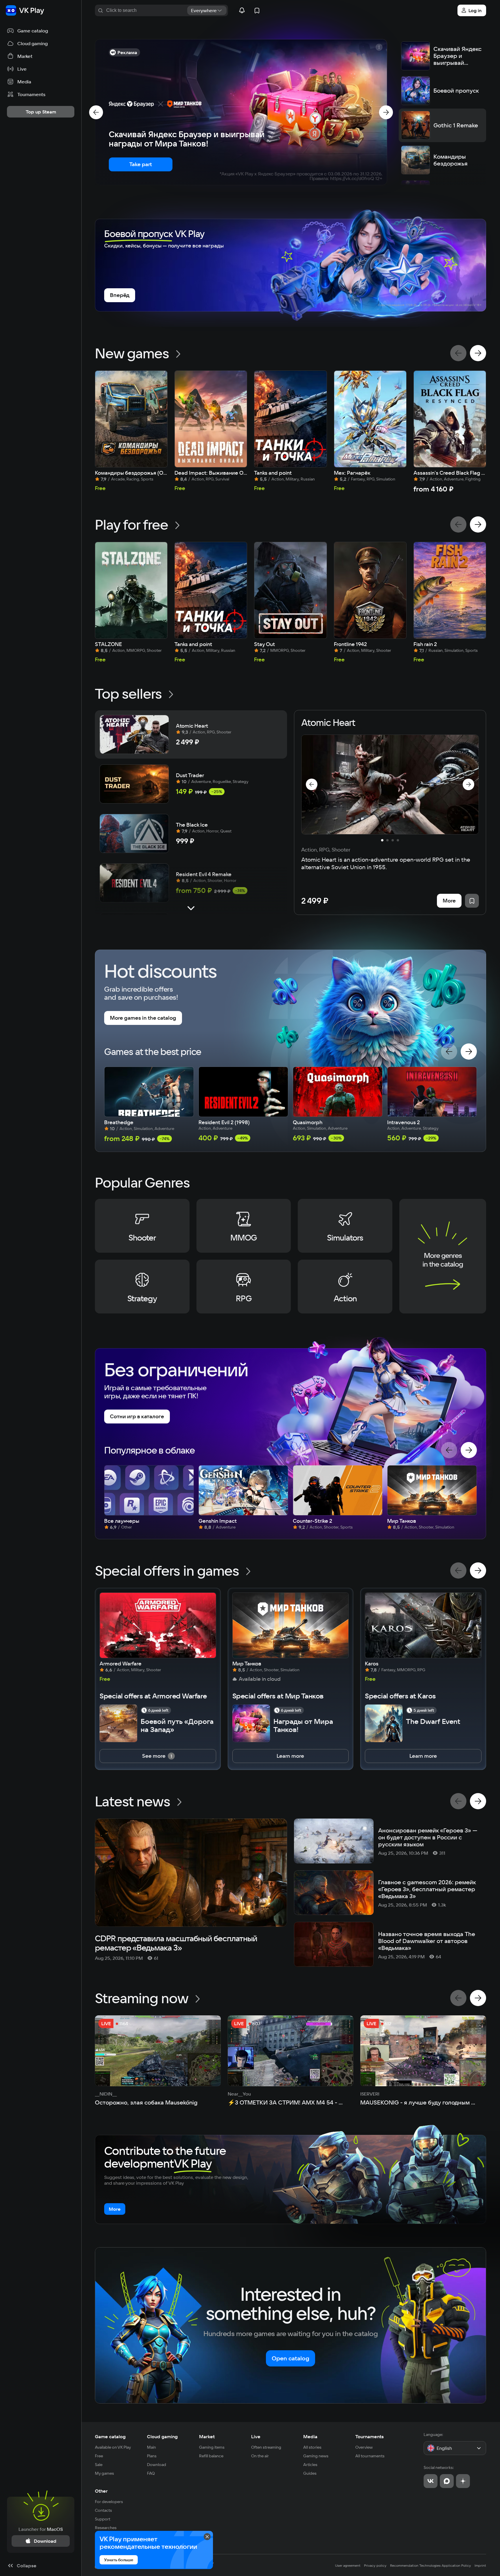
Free (99, 2456)
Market (207, 2436)
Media (310, 2436)
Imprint (480, 2565)
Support (103, 2519)
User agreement (348, 2565)
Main (151, 2447)
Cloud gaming (162, 2436)
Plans (152, 2456)
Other (101, 2491)
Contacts (103, 2510)
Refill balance (211, 2456)
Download (157, 2465)
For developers (109, 2502)
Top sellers (128, 693)
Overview (364, 2447)
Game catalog (110, 2436)
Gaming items (212, 2447)
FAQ (151, 2473)
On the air (260, 2456)
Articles (310, 2465)
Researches (106, 2528)
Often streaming (266, 2447)
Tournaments (370, 2436)
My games (104, 2473)
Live (256, 2436)
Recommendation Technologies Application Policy (431, 2565)
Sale (99, 2465)
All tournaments (370, 2456)
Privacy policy (375, 2565)
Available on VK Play (113, 2447)
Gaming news (316, 2456)
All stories (312, 2447)
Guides (310, 2473)
